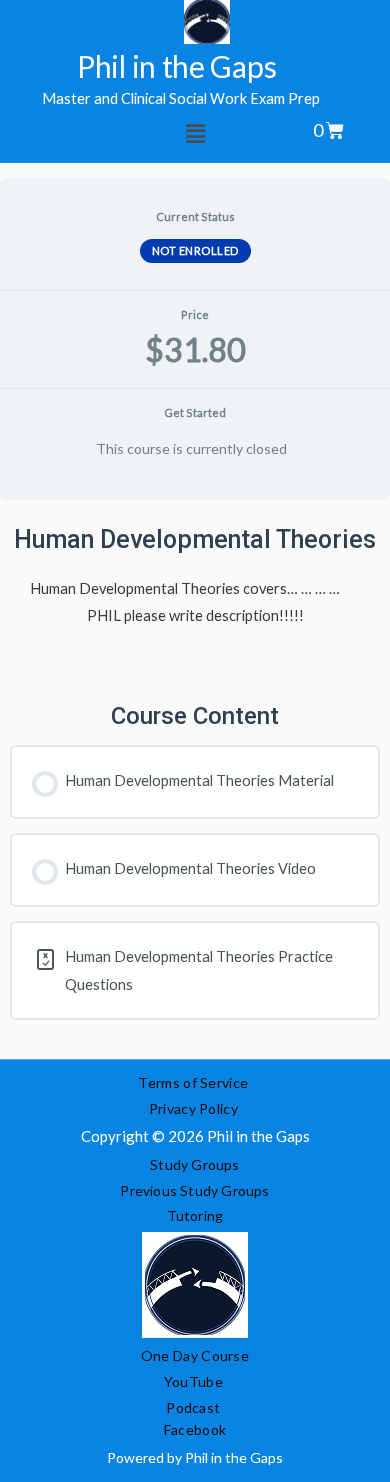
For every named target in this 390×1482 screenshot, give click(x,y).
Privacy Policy (195, 1108)
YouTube (193, 1381)
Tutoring (195, 1215)
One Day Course (195, 1355)
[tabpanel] (195, 779)
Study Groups (194, 1164)
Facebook (195, 1429)
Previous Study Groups (194, 1190)
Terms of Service (193, 1082)
